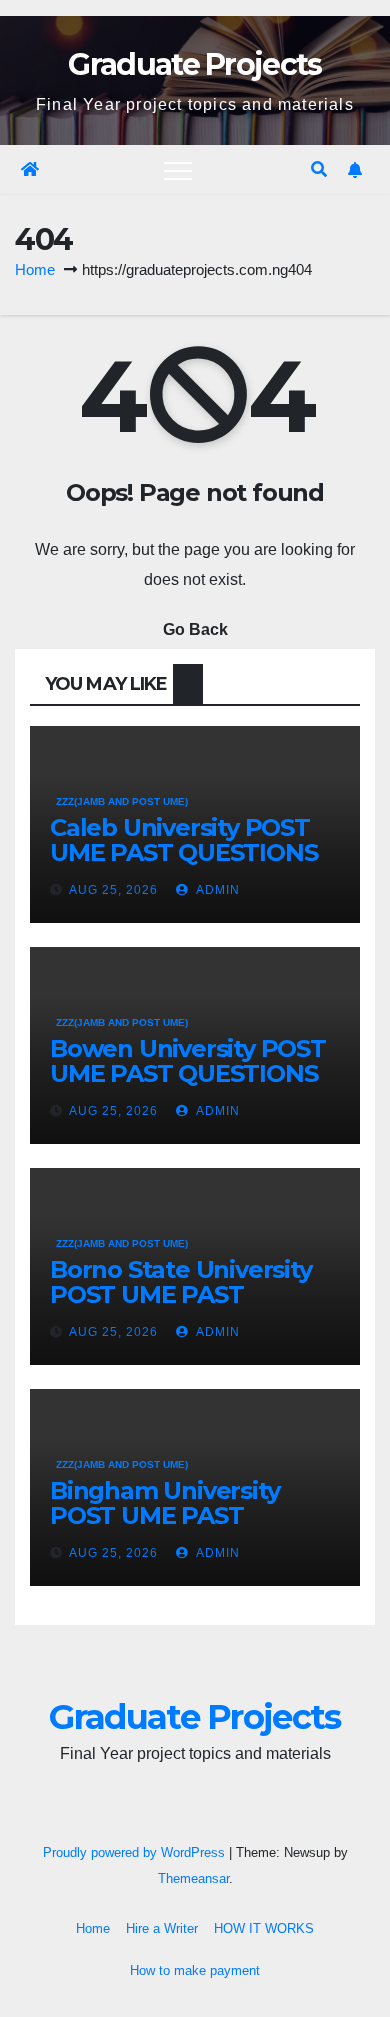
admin (216, 890)
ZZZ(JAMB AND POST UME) (122, 801)
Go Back (195, 629)
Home (35, 269)
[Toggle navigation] (178, 170)
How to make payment (195, 1970)
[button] (319, 169)
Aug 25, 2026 (113, 890)
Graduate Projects (194, 64)
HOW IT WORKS (264, 1928)
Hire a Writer (162, 1928)
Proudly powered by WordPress (136, 1852)
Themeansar (193, 1878)
